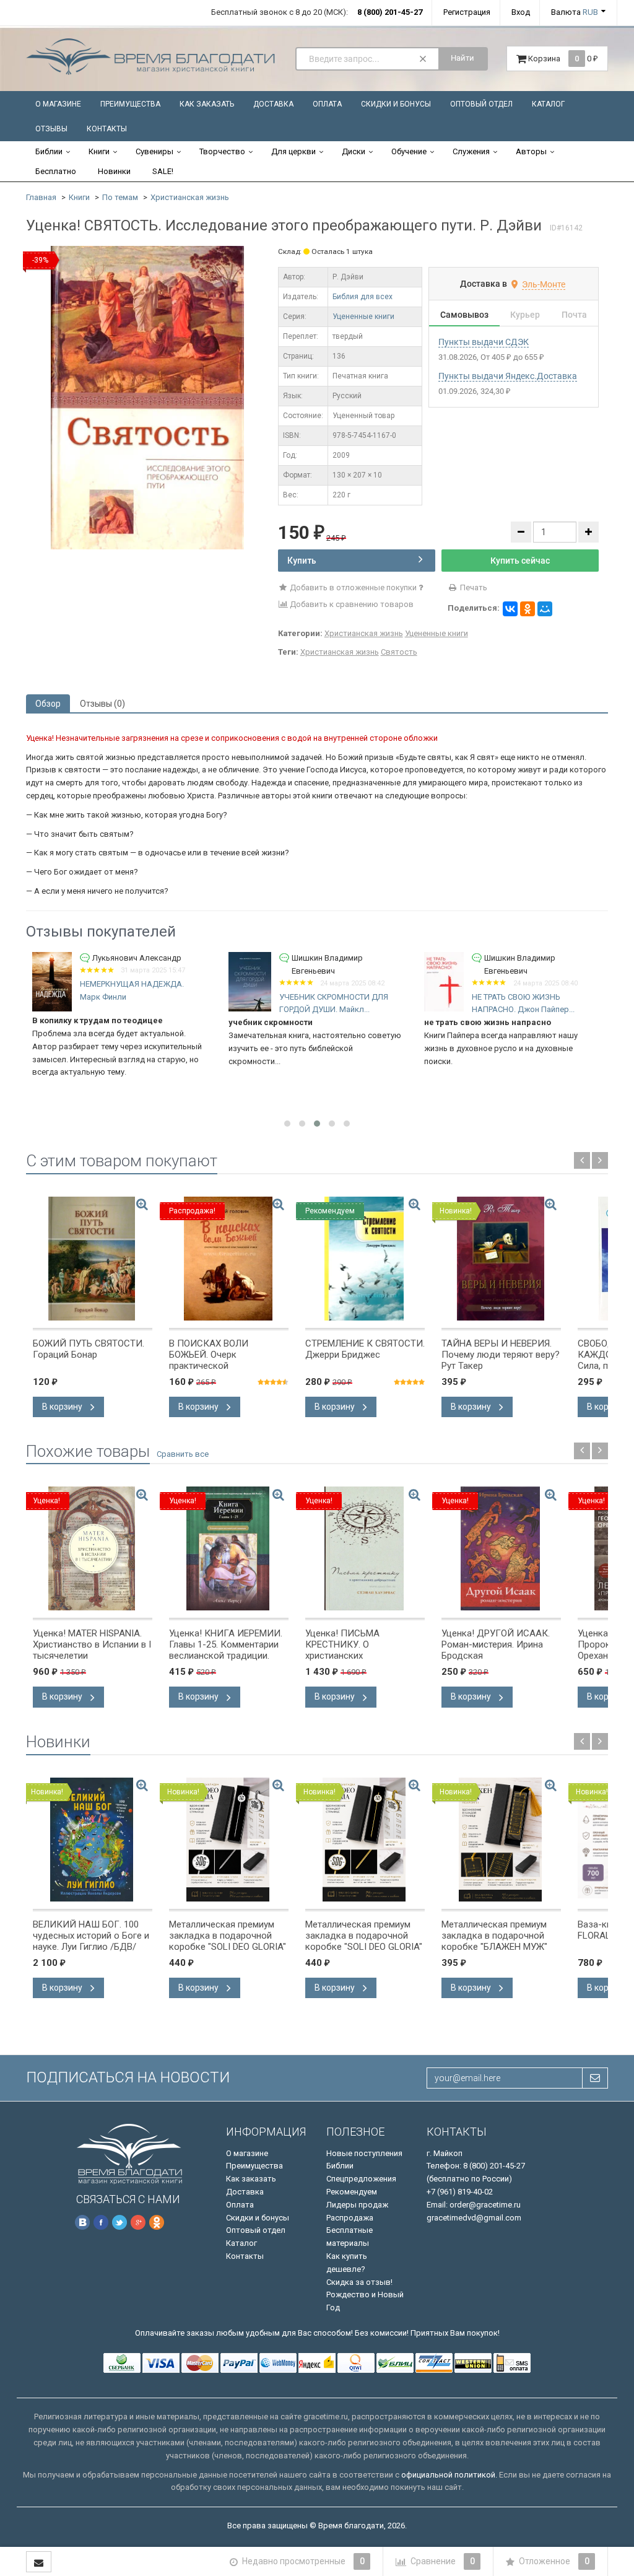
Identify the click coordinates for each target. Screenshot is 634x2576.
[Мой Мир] (545, 609)
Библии (49, 151)
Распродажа (350, 2218)
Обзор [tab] (48, 704)
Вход (521, 12)
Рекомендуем (352, 2192)
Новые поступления (364, 2153)
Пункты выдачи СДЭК (484, 342)
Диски (354, 151)
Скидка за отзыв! (359, 2282)
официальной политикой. (449, 2475)
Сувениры (154, 151)
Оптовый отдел (481, 104)
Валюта (575, 12)
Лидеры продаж (357, 2205)
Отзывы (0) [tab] (102, 704)
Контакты (107, 129)
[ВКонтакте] (510, 609)
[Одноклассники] (528, 609)
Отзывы (51, 129)
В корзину (63, 1407)
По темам (120, 197)
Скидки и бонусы (396, 104)
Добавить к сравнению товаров (351, 604)
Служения (471, 151)
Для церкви (293, 151)
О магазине (58, 104)
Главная (41, 197)
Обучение (409, 151)
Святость (399, 652)
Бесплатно (56, 171)
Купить (302, 561)
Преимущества (130, 104)
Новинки (114, 171)
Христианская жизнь (190, 197)
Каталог (548, 104)
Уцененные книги (363, 317)
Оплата (327, 104)
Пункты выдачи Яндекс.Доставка (508, 376)
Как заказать (207, 104)
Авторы (531, 151)
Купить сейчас (520, 561)
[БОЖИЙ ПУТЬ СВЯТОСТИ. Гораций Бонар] (93, 1259)
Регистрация (467, 12)
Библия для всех (363, 297)
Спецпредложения (361, 2179)
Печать (473, 587)
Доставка (273, 104)
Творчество (222, 151)
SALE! (163, 171)
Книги (99, 151)
